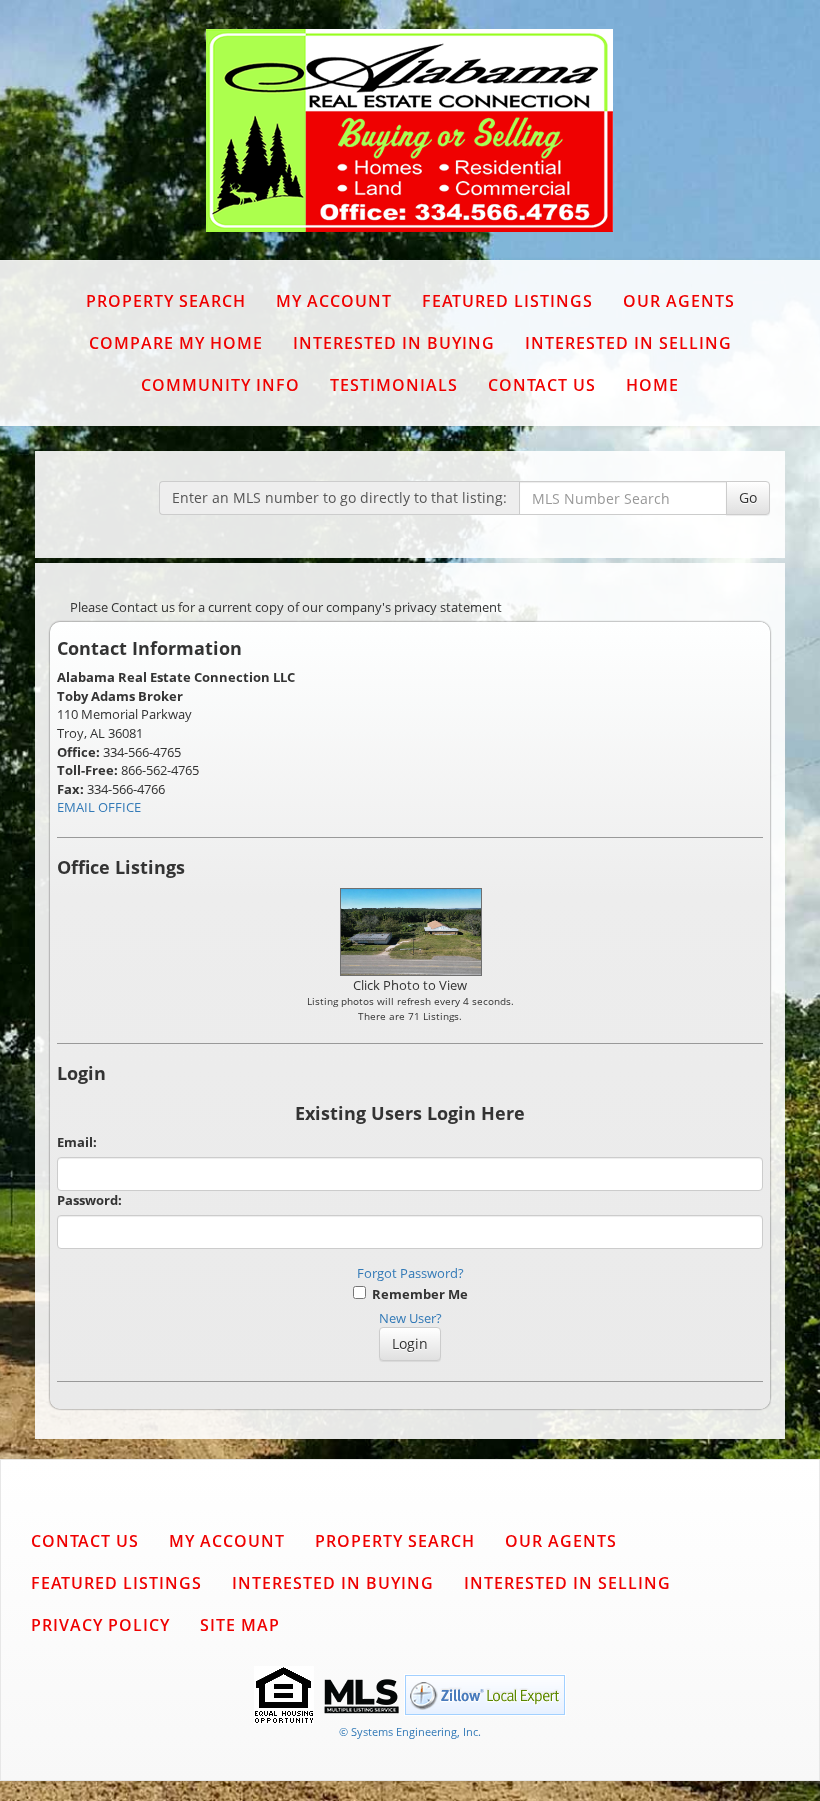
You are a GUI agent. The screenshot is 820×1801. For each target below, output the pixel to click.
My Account (334, 301)
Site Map (240, 1625)
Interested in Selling (628, 343)
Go (748, 497)
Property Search (166, 301)
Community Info (220, 385)
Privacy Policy (100, 1625)
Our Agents (679, 301)
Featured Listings (507, 301)
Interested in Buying (394, 343)
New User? (410, 1318)
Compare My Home (176, 343)
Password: (89, 1200)
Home (652, 385)
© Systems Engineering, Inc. (410, 1731)
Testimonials (394, 385)
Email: (77, 1142)
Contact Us (542, 385)
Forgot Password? (410, 1273)
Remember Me (417, 1294)
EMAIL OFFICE (99, 807)
